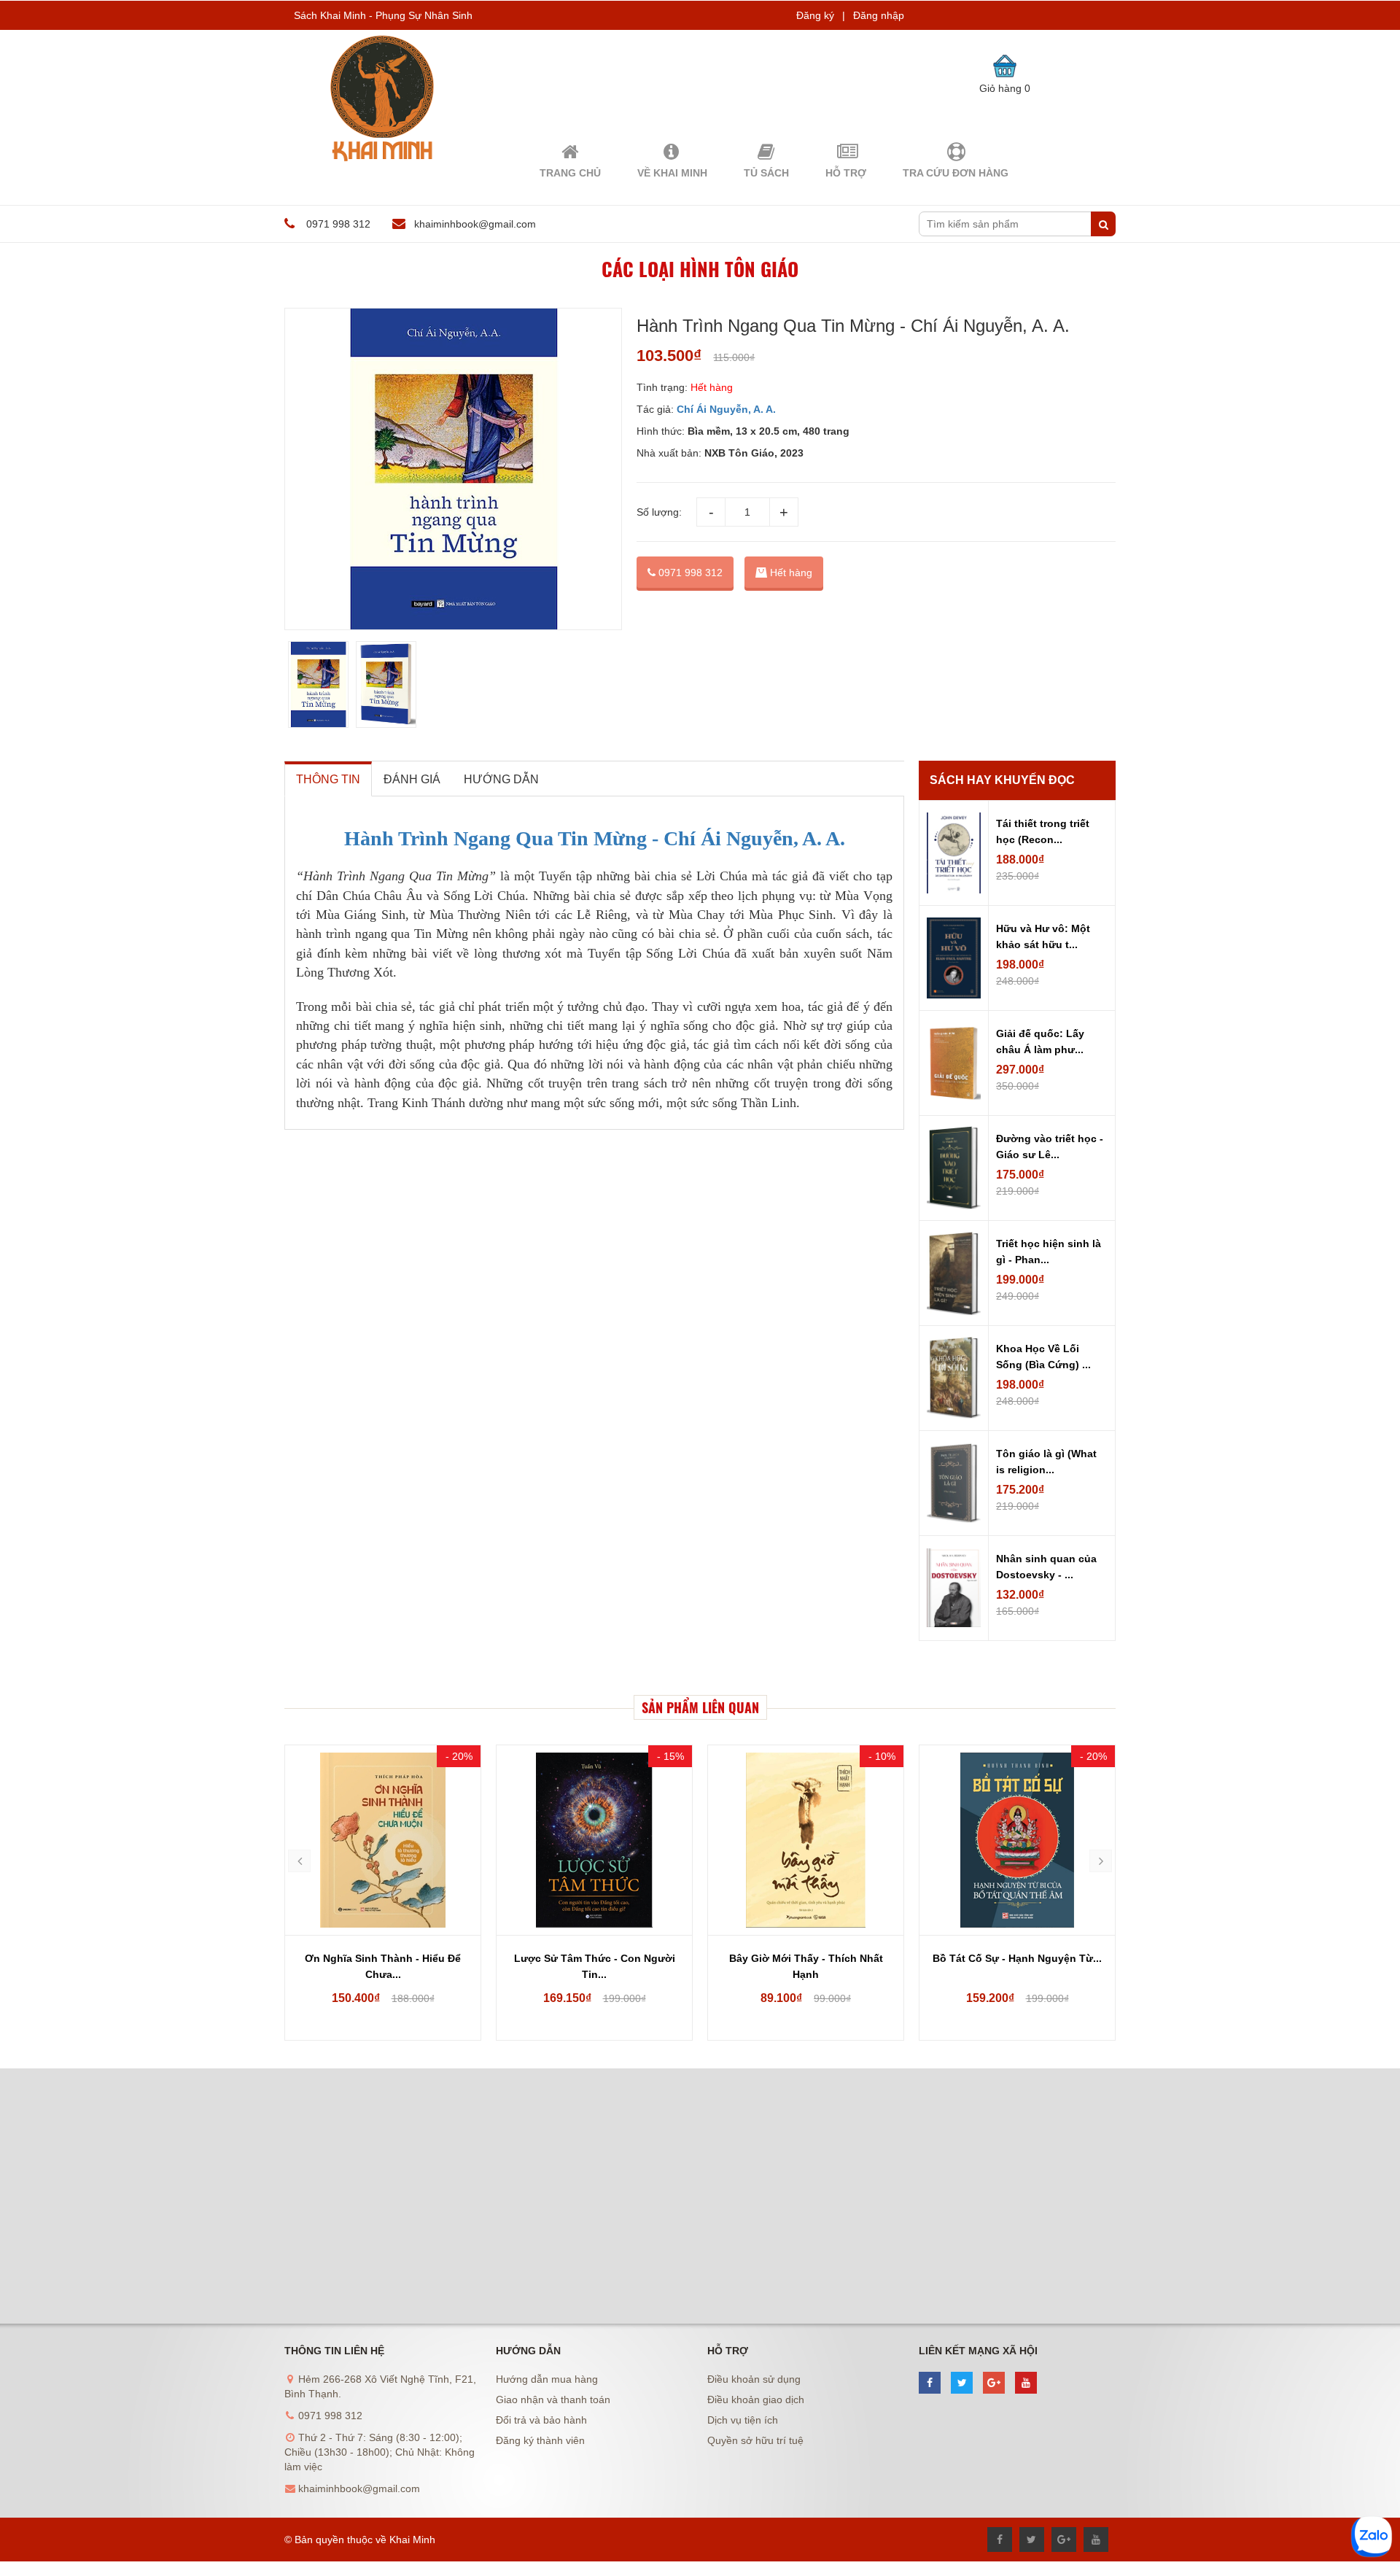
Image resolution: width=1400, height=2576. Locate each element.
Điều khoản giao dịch (756, 2400)
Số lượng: (659, 512)
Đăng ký (815, 15)
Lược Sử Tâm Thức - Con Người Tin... (595, 1966)
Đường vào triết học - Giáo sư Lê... (1050, 1147)
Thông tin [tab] (328, 779)
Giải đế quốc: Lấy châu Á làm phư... (1040, 1041)
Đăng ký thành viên (540, 2440)
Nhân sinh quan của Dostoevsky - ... (1046, 1567)
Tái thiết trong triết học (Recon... (1043, 831)
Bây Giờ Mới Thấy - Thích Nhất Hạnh (806, 1966)
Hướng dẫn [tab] (501, 779)
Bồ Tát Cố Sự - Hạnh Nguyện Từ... (1017, 1958)
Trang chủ (570, 173)
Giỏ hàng (1005, 88)
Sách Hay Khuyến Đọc (1002, 780)
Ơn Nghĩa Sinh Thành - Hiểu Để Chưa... (383, 1966)
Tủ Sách (766, 173)
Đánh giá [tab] (412, 779)
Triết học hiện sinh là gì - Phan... (1049, 1252)
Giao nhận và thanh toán (553, 2400)
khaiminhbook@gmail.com (475, 224)
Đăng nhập (879, 15)
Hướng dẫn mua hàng (547, 2379)
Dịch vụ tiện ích (743, 2420)
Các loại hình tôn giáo (700, 269)
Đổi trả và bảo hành (541, 2420)
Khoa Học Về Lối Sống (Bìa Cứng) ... (1043, 1357)
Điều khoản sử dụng (754, 2379)
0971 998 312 (689, 573)
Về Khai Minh (672, 173)
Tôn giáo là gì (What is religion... (1046, 1462)
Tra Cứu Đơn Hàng (956, 173)
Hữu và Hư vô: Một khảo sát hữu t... (1043, 936)
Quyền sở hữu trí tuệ (755, 2440)
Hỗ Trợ (846, 173)
